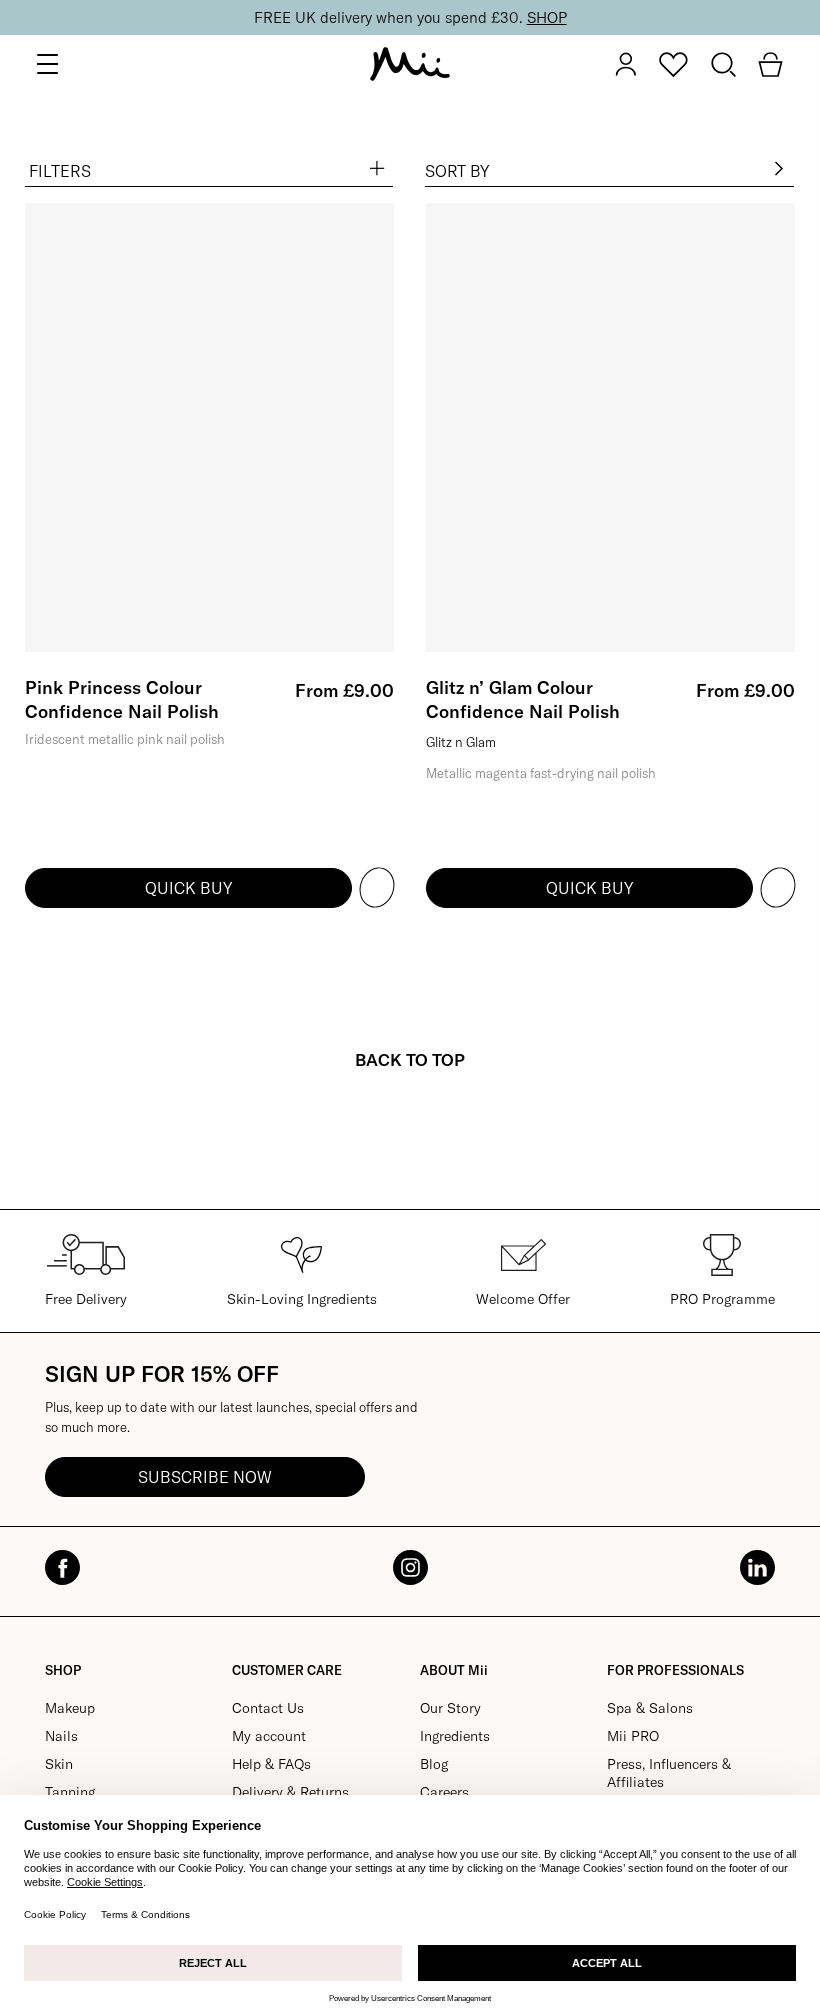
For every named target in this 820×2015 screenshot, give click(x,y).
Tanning (70, 1792)
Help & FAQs (271, 1764)
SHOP (547, 17)
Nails (61, 1736)
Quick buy (188, 888)
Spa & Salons (650, 1708)
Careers (444, 1792)
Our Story (450, 1708)
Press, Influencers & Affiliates (669, 1773)
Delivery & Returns (290, 1792)
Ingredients (455, 1736)
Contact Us (268, 1708)
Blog (434, 1764)
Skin (59, 1764)
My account (269, 1736)
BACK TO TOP (410, 1059)
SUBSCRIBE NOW (205, 1477)
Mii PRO (633, 1736)
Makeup (70, 1708)
